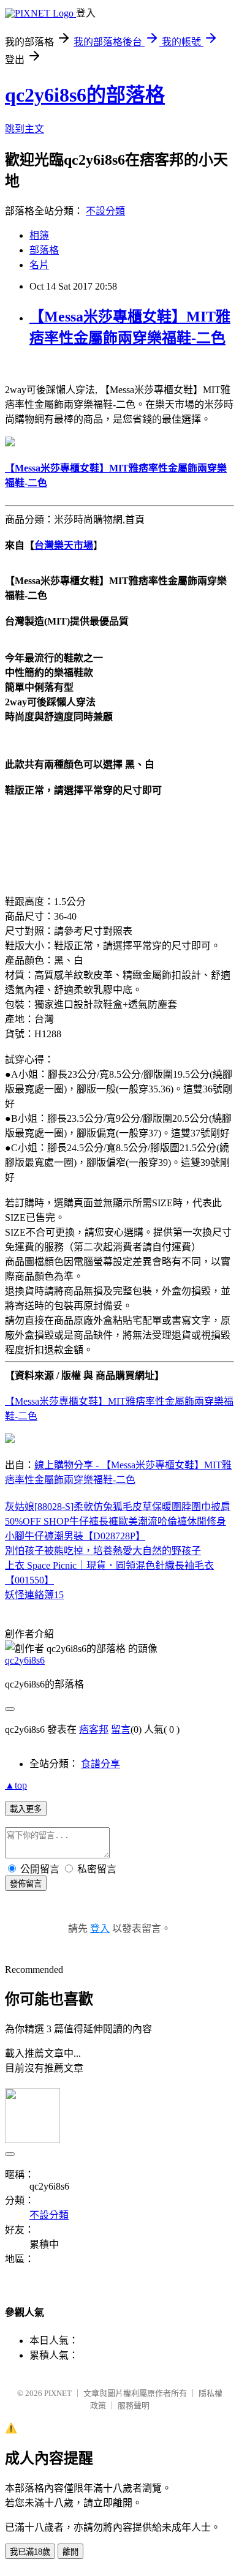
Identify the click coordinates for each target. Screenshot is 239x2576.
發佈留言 (26, 1884)
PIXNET (58, 2393)
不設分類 (105, 211)
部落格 (44, 250)
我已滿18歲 (30, 2552)
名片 (39, 265)
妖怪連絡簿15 (34, 1595)
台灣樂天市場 (64, 545)
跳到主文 (25, 129)
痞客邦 (94, 1729)
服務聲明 (134, 2405)
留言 (121, 1729)
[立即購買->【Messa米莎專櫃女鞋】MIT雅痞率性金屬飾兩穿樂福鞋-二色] (10, 443)
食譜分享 (101, 1764)
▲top (16, 1785)
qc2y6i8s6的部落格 (85, 95)
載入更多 (26, 1809)
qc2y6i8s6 (25, 1660)
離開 (70, 2552)
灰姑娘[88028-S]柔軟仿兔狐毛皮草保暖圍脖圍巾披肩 (118, 1507)
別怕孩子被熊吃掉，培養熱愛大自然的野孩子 (103, 1551)
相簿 (39, 235)
